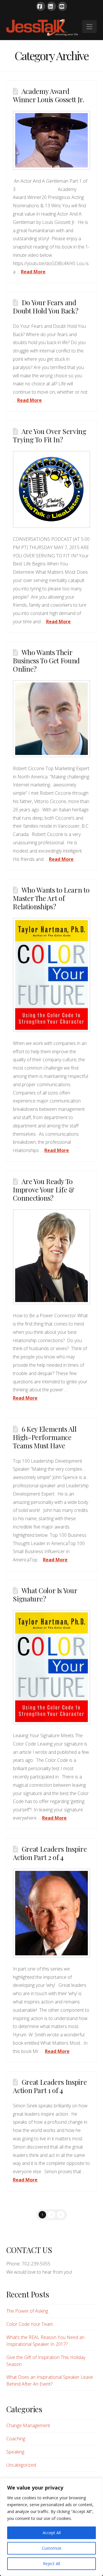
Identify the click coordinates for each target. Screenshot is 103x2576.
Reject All (51, 2564)
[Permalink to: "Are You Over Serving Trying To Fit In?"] (51, 489)
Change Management (28, 2425)
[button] (89, 27)
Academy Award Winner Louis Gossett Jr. (48, 95)
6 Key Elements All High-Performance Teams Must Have (45, 1437)
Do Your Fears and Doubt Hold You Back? (45, 306)
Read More (33, 272)
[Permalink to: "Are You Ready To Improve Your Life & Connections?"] (51, 1257)
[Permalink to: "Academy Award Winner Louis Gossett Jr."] (51, 140)
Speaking (15, 2452)
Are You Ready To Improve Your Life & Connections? (43, 1190)
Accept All (52, 2533)
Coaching (16, 2439)
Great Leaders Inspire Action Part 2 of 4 (50, 1853)
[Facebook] (41, 6)
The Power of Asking (27, 2311)
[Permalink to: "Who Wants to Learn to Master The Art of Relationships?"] (51, 975)
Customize (52, 2548)
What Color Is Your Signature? (45, 1594)
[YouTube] (62, 6)
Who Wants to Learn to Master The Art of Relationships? (51, 898)
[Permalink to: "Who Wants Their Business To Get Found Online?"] (51, 719)
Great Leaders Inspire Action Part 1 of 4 (50, 2086)
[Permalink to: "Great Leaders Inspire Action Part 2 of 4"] (51, 1913)
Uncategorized (21, 2465)
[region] (51, 2527)
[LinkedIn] (51, 6)
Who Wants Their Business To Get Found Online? (46, 660)
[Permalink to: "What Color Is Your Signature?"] (51, 1667)
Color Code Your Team (30, 2324)
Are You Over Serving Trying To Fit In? (49, 435)
